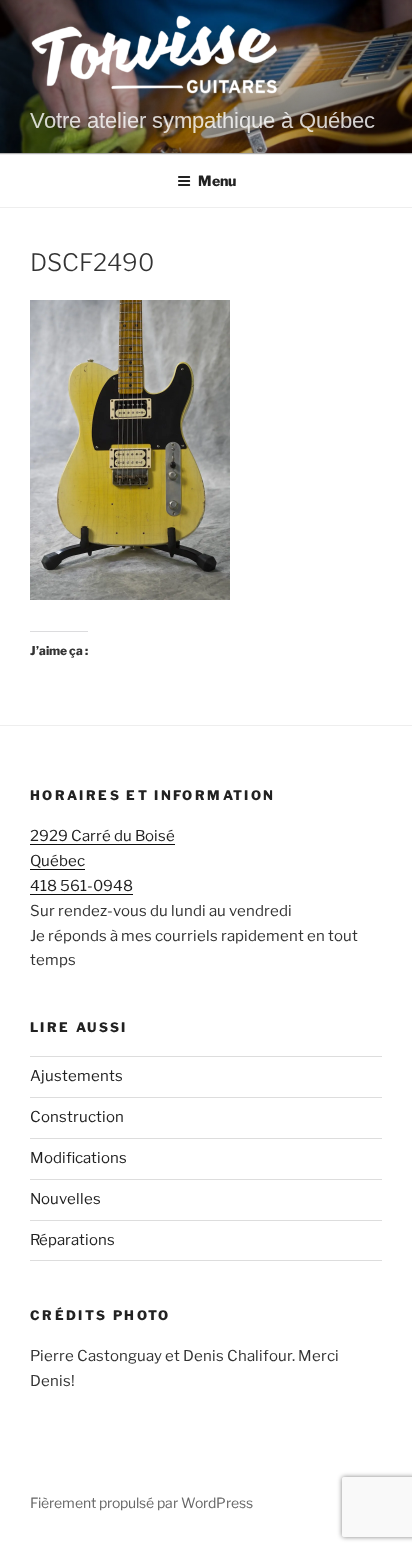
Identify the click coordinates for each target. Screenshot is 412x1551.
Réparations (72, 1240)
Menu (217, 180)
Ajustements (76, 1076)
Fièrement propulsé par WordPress (141, 1502)
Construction (77, 1117)
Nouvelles (65, 1199)
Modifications (78, 1158)
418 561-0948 (81, 886)
